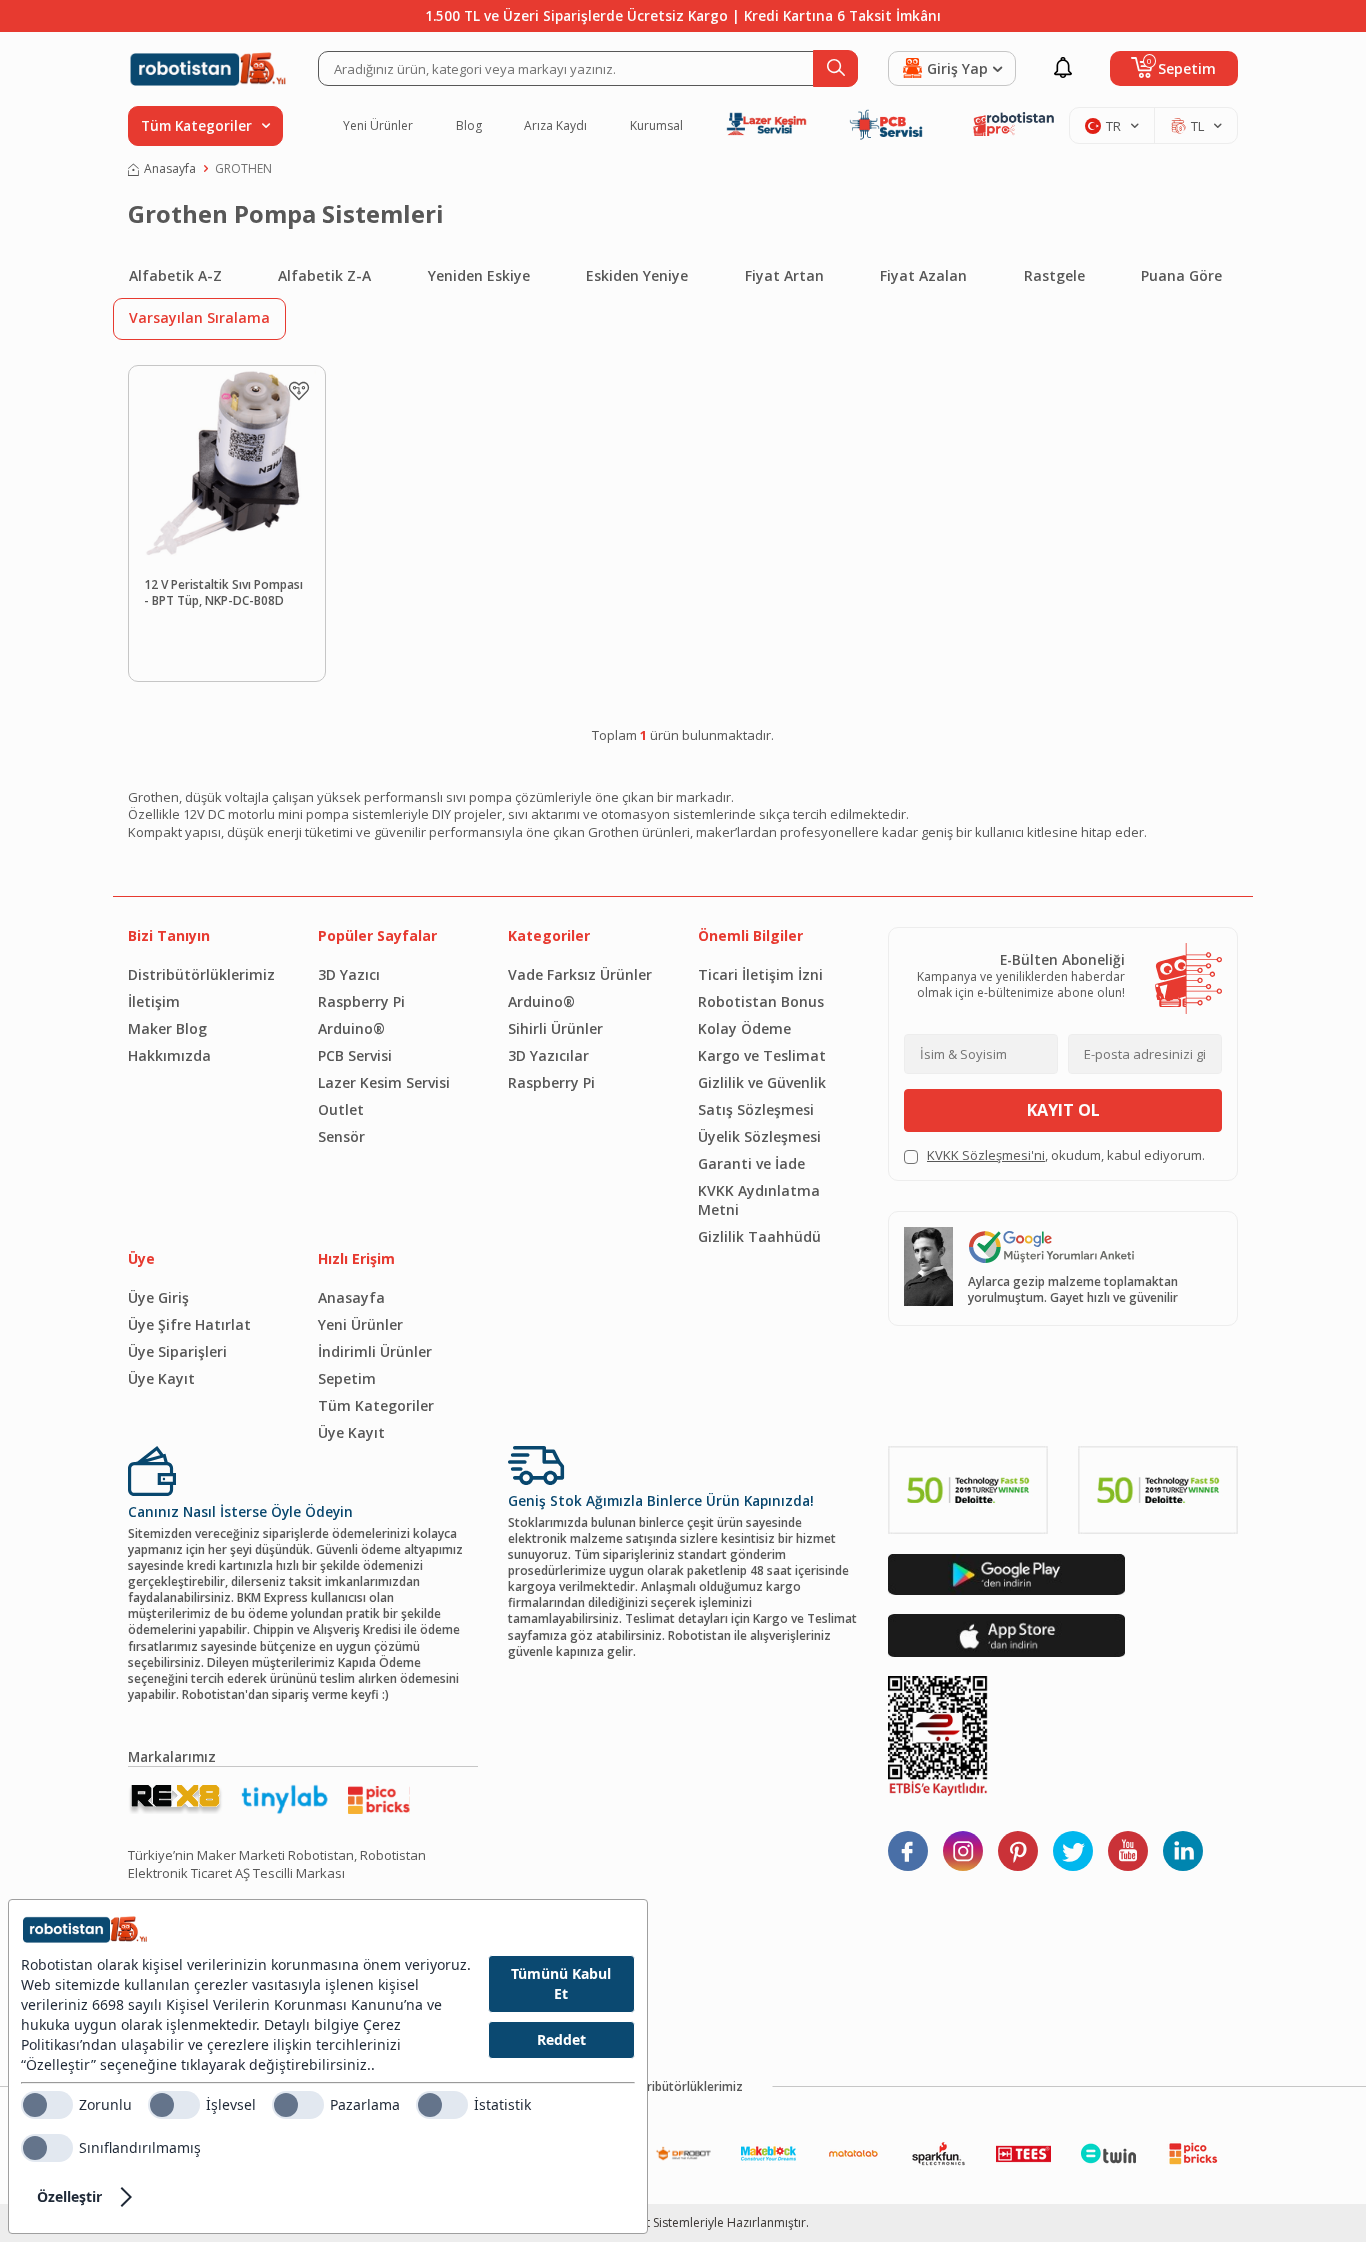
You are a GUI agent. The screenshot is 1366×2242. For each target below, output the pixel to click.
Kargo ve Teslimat (762, 1055)
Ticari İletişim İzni (760, 974)
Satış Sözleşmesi (756, 1109)
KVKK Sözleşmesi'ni (986, 1155)
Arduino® (351, 1028)
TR (1113, 126)
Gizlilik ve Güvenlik (762, 1082)
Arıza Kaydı (555, 126)
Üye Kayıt (161, 1378)
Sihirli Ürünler (555, 1028)
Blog (469, 126)
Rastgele (1054, 275)
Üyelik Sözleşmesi (759, 1136)
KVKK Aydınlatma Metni (759, 1200)
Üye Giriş (158, 1297)
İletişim (154, 1001)
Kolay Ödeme (744, 1028)
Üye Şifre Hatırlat (189, 1324)
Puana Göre (1181, 275)
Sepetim (347, 1378)
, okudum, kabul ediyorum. (1066, 1155)
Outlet (341, 1109)
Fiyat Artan (784, 275)
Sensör (341, 1136)
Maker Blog (167, 1028)
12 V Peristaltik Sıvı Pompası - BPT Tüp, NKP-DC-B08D (223, 593)
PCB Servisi (355, 1055)
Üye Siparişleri (177, 1351)
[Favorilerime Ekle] (299, 391)
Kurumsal (656, 126)
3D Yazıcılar (548, 1055)
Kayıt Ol (1063, 1110)
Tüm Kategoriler (376, 1405)
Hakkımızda (169, 1055)
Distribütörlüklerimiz (201, 974)
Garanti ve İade (751, 1163)
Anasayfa (170, 169)
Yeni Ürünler (378, 126)
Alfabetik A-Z (175, 275)
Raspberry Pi (361, 1001)
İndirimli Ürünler (375, 1351)
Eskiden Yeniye (637, 275)
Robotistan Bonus (761, 1001)
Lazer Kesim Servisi (384, 1082)
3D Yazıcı (349, 974)
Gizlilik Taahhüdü (759, 1236)
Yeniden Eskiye (479, 275)
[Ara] (835, 68)
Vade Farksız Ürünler (580, 974)
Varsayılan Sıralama (199, 317)
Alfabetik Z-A (324, 275)
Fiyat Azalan (923, 275)
